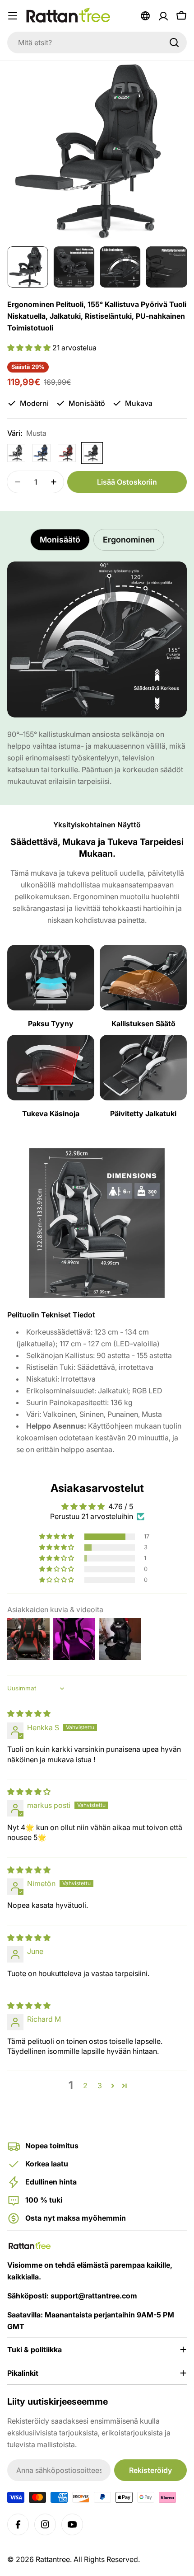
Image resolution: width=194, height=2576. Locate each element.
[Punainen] (67, 453)
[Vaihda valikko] (13, 16)
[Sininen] (42, 453)
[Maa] (145, 16)
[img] (29, 1713)
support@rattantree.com (94, 2296)
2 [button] (85, 2085)
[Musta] (92, 453)
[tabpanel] (97, 674)
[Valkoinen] (16, 453)
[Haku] (174, 42)
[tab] (60, 540)
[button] (30, 348)
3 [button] (100, 2085)
